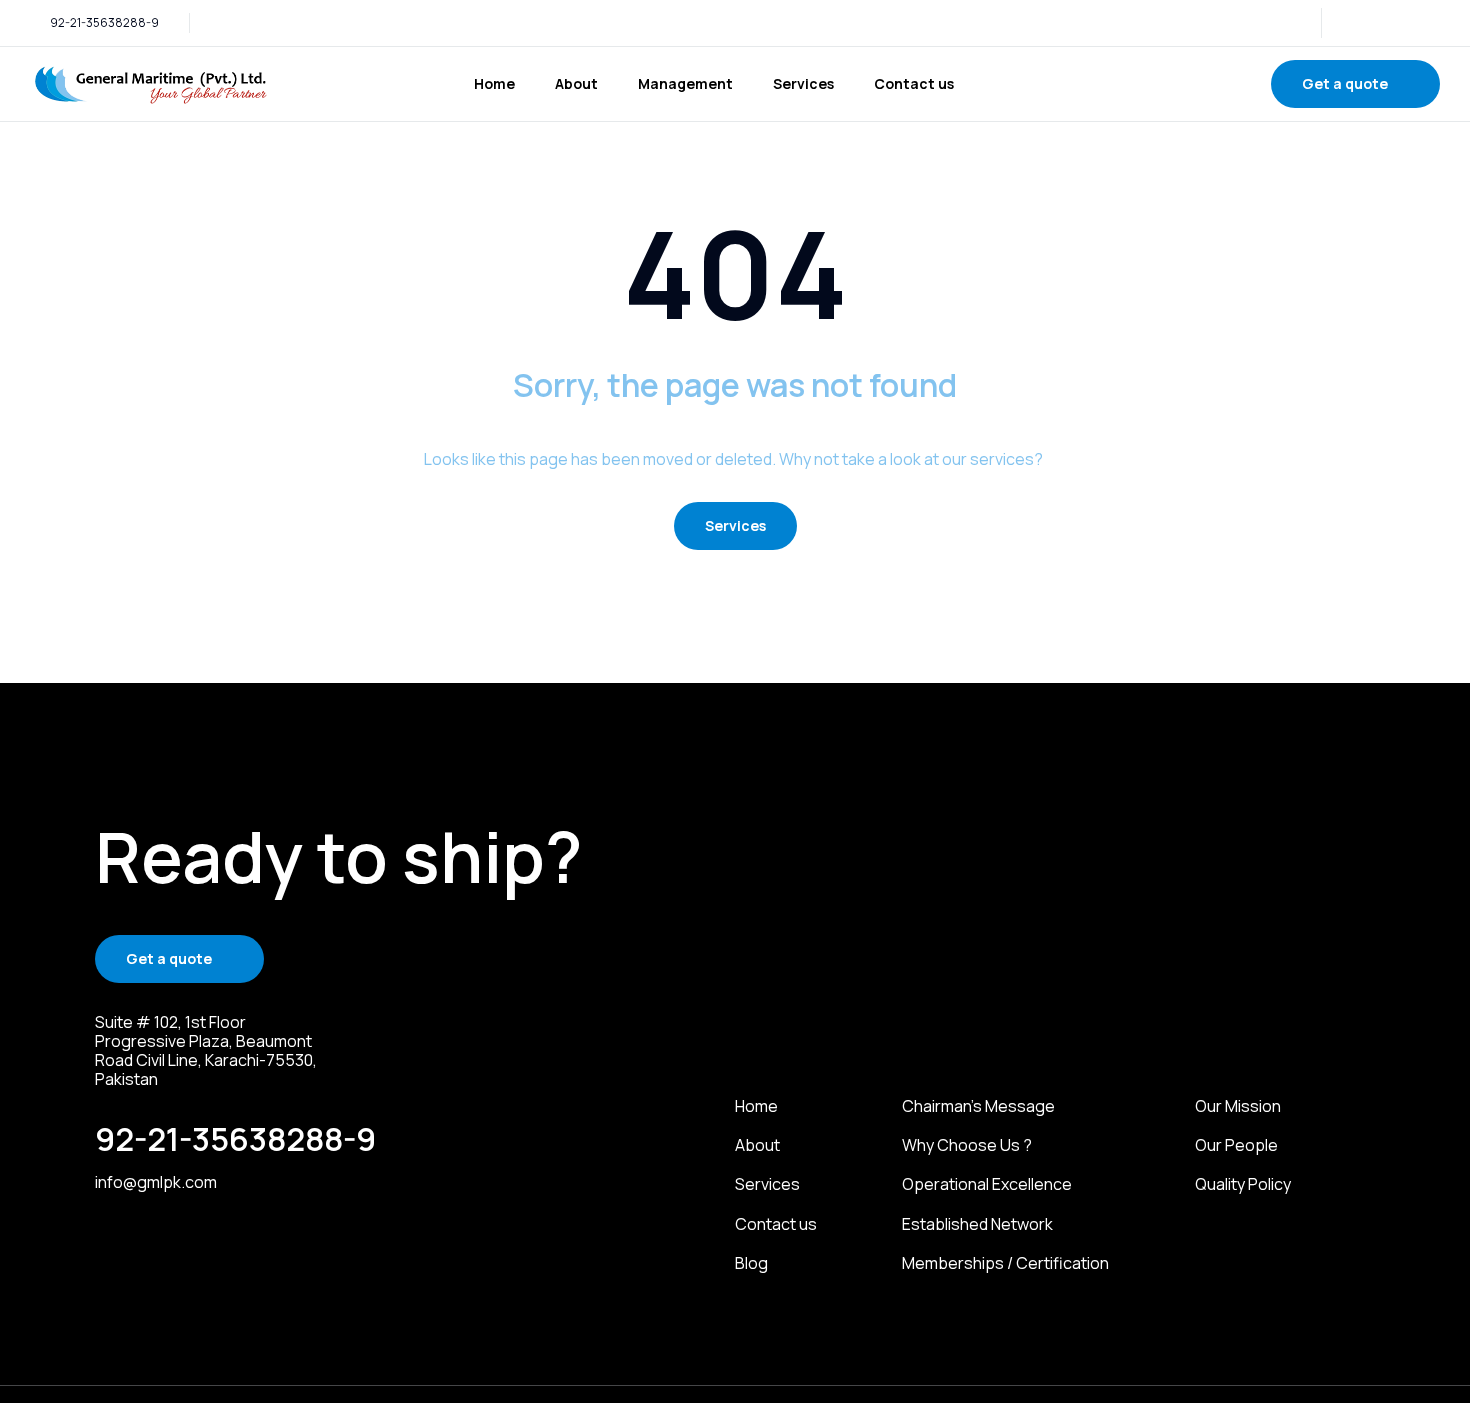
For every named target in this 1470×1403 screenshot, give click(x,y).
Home (494, 83)
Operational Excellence (987, 1184)
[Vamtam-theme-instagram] (1383, 23)
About (576, 83)
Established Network (977, 1224)
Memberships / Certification (1005, 1263)
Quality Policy (1243, 1184)
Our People (1236, 1145)
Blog (751, 1263)
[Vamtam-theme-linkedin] (1357, 23)
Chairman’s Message (978, 1106)
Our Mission (1238, 1106)
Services (803, 83)
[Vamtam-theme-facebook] (1409, 23)
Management (685, 83)
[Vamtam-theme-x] (1435, 23)
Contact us (914, 83)
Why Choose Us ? (967, 1145)
